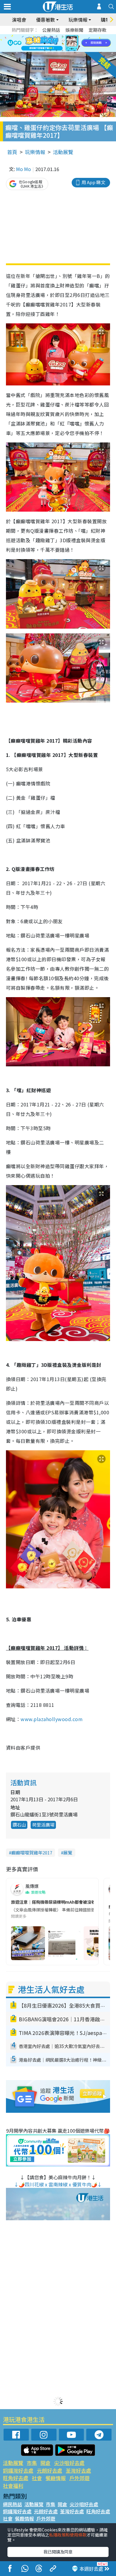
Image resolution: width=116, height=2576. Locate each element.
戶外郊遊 (79, 2478)
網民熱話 (12, 2504)
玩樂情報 (35, 152)
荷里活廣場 (43, 1825)
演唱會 (19, 20)
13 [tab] (45, 50)
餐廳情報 (56, 2478)
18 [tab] (74, 50)
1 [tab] (45, 36)
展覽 (68, 1852)
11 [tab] (68, 43)
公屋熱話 (51, 30)
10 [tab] (62, 43)
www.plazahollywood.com (52, 1719)
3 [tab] (57, 36)
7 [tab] (45, 43)
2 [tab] (51, 36)
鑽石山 (19, 1825)
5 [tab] (68, 36)
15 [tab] (57, 50)
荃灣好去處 (78, 2470)
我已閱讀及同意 (58, 2552)
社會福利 (13, 2486)
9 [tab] (57, 43)
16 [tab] (62, 50)
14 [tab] (51, 50)
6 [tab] (74, 36)
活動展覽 (63, 152)
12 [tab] (74, 43)
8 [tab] (51, 43)
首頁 (12, 152)
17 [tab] (68, 50)
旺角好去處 (16, 2478)
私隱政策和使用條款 (68, 2535)
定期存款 (98, 30)
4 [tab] (62, 36)
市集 (32, 2463)
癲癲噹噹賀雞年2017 (32, 1852)
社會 (37, 2478)
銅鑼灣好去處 (18, 2470)
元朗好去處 (50, 2470)
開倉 (46, 2463)
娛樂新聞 (74, 30)
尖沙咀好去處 (69, 2463)
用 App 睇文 (93, 182)
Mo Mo (23, 169)
